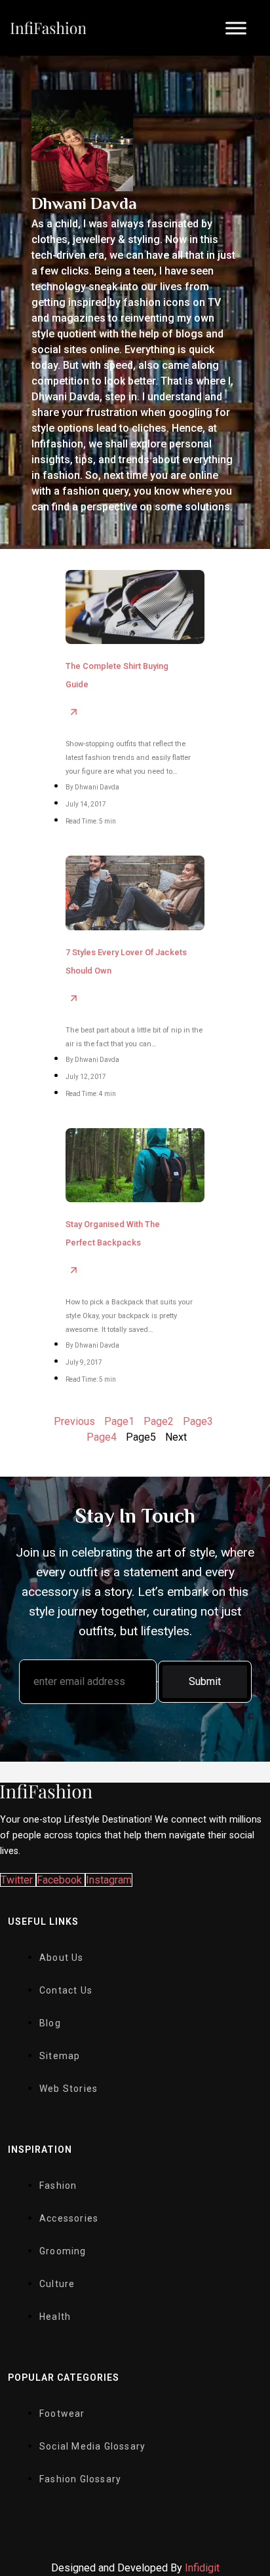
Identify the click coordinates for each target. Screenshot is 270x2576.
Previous (74, 1421)
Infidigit (202, 2568)
